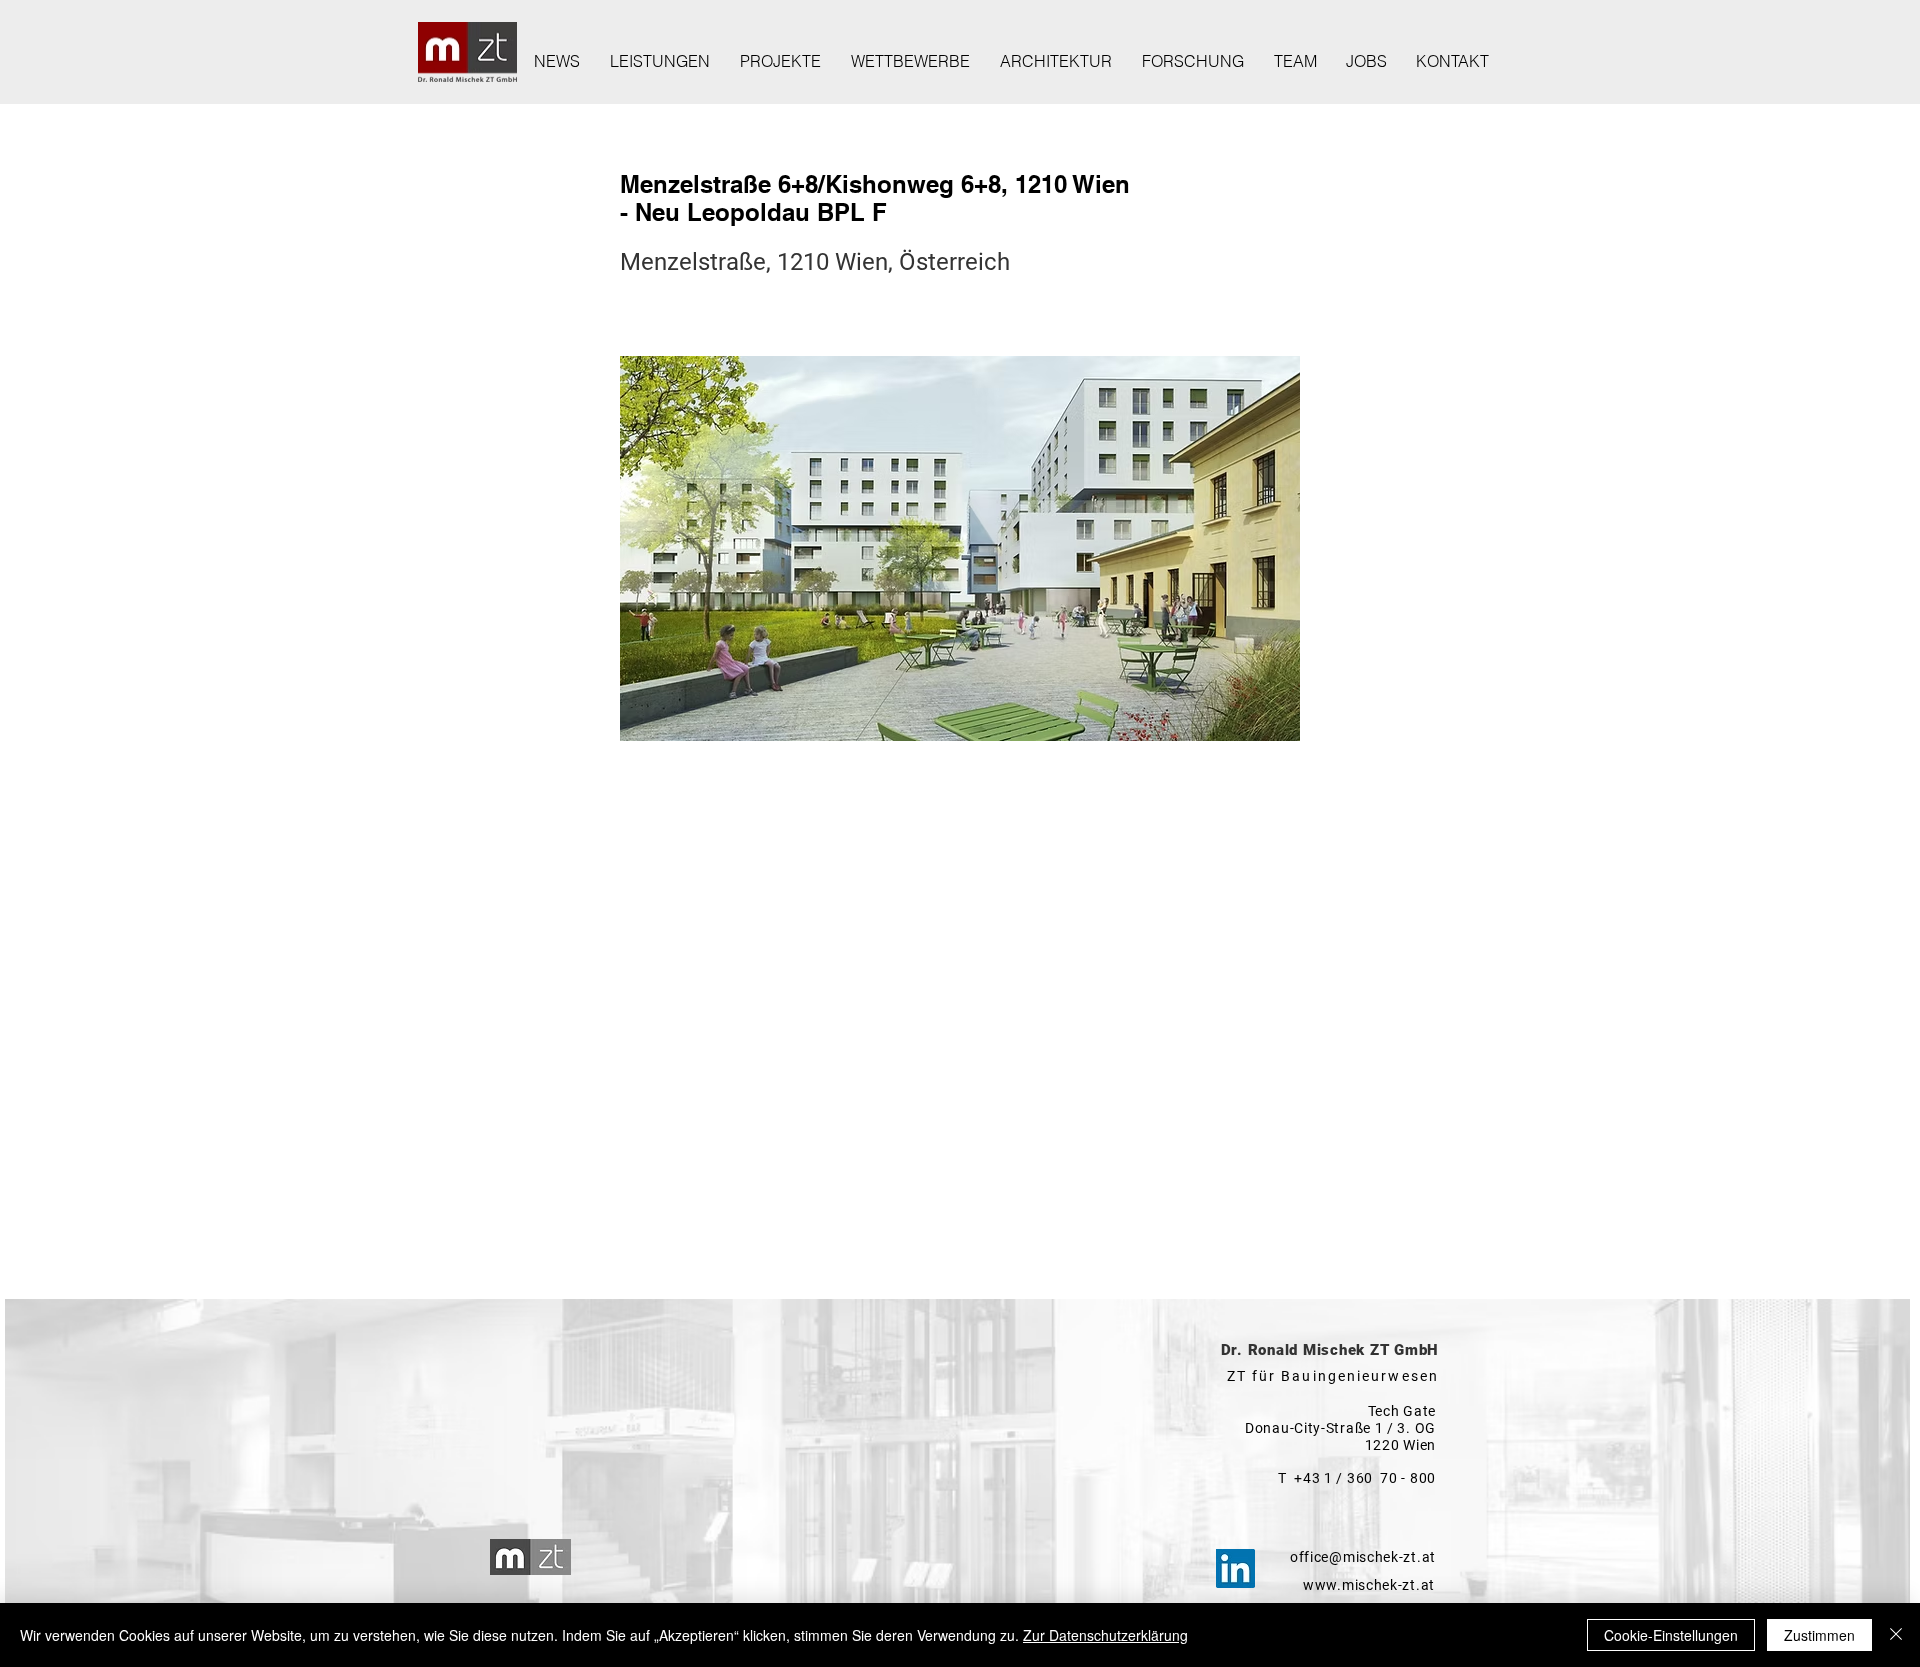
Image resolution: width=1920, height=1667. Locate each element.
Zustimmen (1819, 1635)
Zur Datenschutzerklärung (1105, 1635)
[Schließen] (1896, 1635)
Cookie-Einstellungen (1671, 1635)
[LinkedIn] (1235, 1568)
